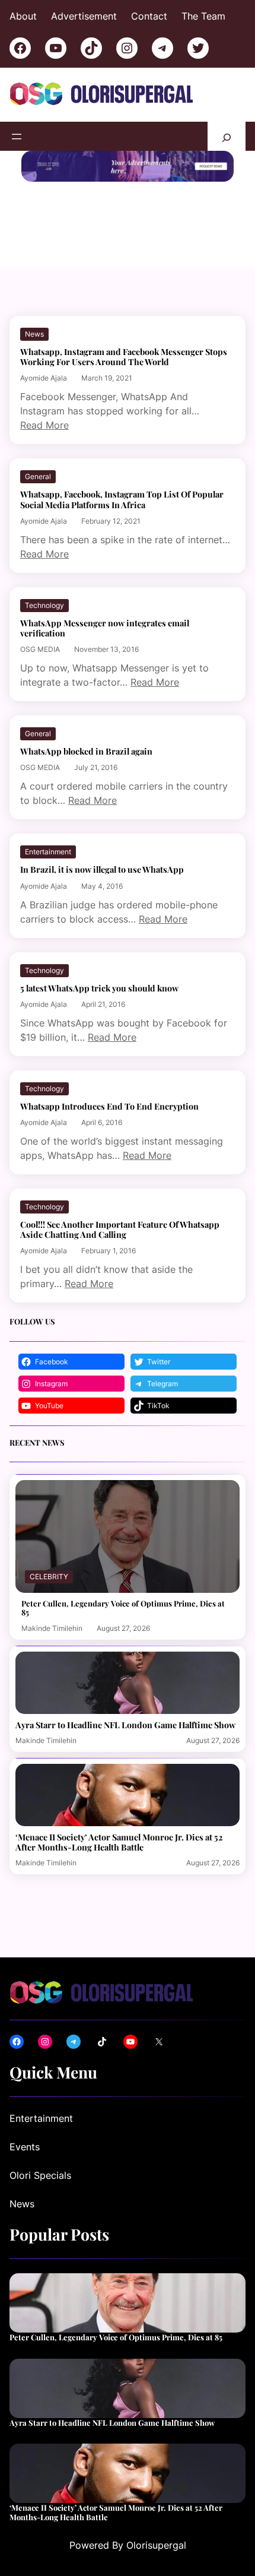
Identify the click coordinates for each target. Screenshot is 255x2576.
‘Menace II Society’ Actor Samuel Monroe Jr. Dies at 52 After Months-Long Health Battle (119, 1842)
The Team (203, 16)
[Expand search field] (227, 136)
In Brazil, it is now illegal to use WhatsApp (102, 869)
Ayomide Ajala (44, 378)
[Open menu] (17, 137)
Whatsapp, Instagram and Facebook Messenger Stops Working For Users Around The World (124, 357)
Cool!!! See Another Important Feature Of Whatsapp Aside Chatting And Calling (120, 1230)
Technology (44, 605)
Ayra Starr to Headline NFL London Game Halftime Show (125, 1725)
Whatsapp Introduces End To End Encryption (109, 1106)
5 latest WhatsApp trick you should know (99, 988)
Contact (149, 16)
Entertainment (48, 852)
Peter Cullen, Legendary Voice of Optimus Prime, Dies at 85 (123, 1608)
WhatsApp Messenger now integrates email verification (105, 628)
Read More (44, 425)
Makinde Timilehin (52, 1628)
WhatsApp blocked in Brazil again (86, 751)
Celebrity (49, 1577)
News (34, 334)
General (38, 476)
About (23, 16)
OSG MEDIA (40, 649)
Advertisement (84, 16)
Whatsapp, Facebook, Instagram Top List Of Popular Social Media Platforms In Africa (122, 499)
